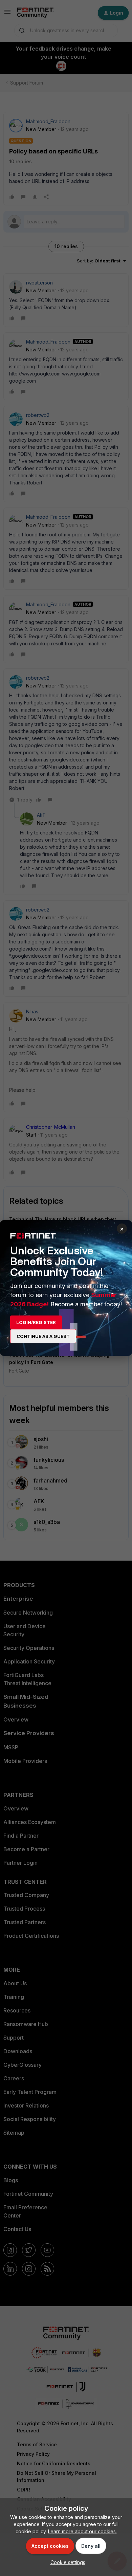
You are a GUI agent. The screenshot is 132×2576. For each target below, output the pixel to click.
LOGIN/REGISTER (36, 1322)
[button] (66, 2562)
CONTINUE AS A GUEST (43, 1336)
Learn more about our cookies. (82, 2531)
